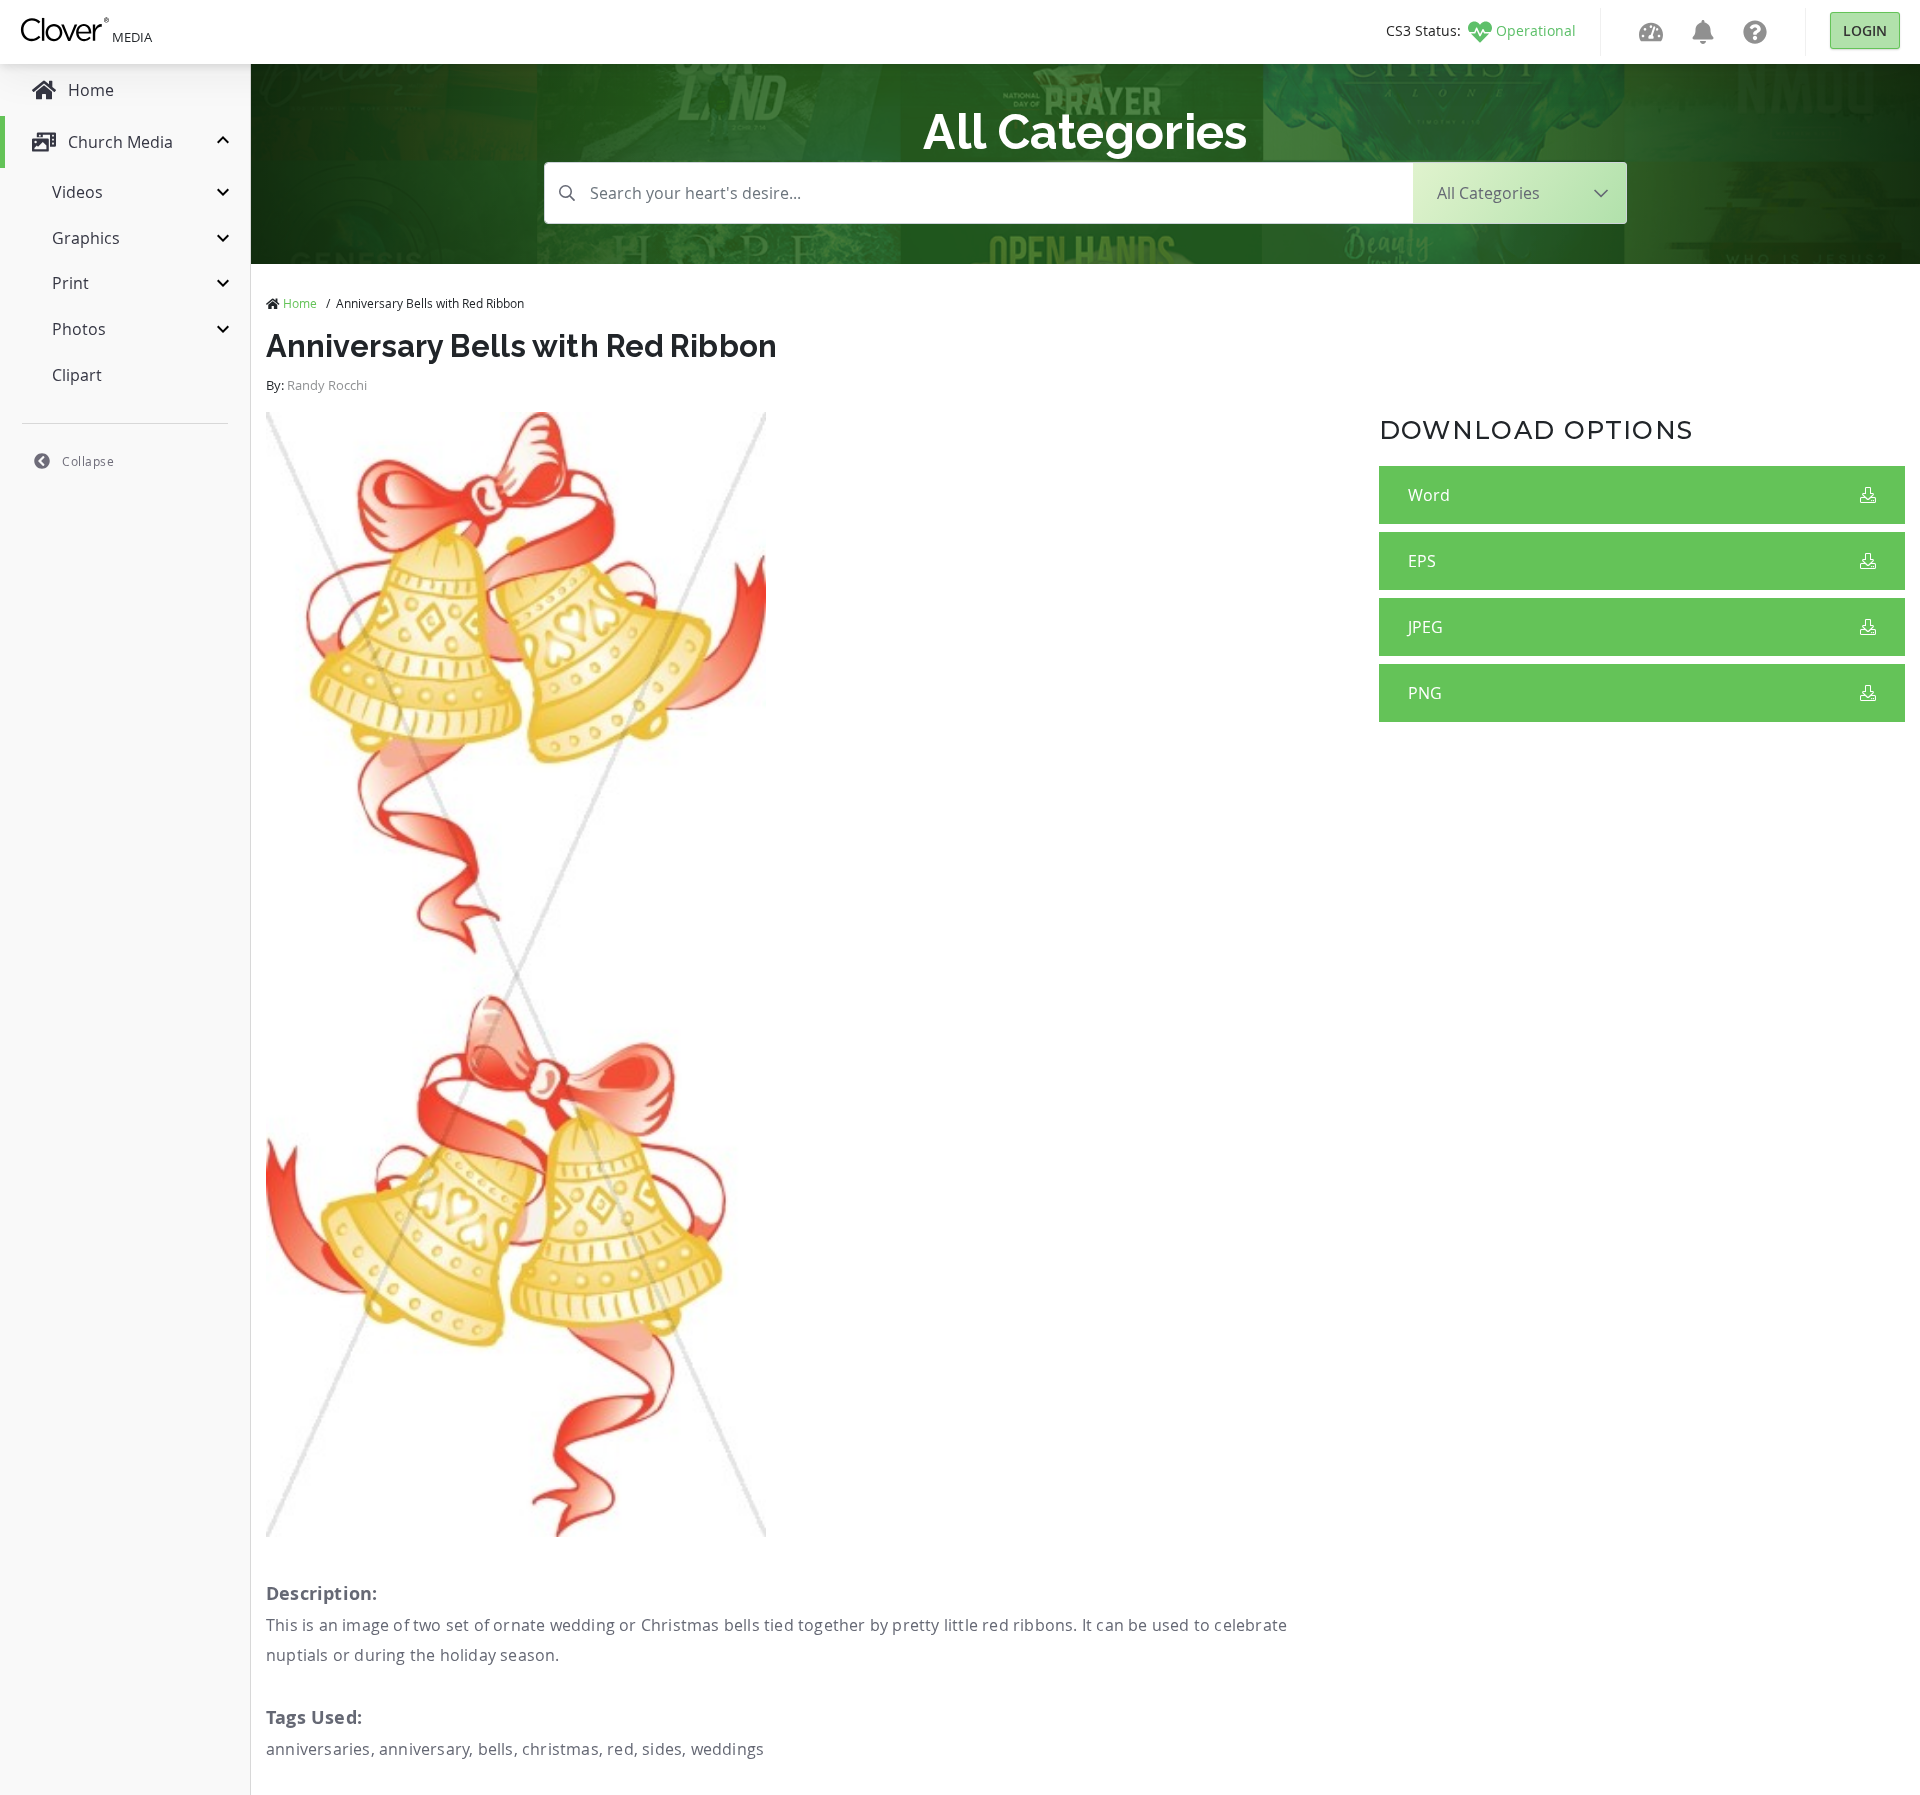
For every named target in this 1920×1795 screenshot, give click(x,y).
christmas (560, 1749)
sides (662, 1749)
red (620, 1749)
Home (300, 303)
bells (496, 1749)
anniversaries (318, 1749)
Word (1429, 495)
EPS (1422, 561)
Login (1865, 30)
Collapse (88, 461)
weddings (728, 1749)
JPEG (1425, 627)
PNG (1425, 693)
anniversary (424, 1749)
